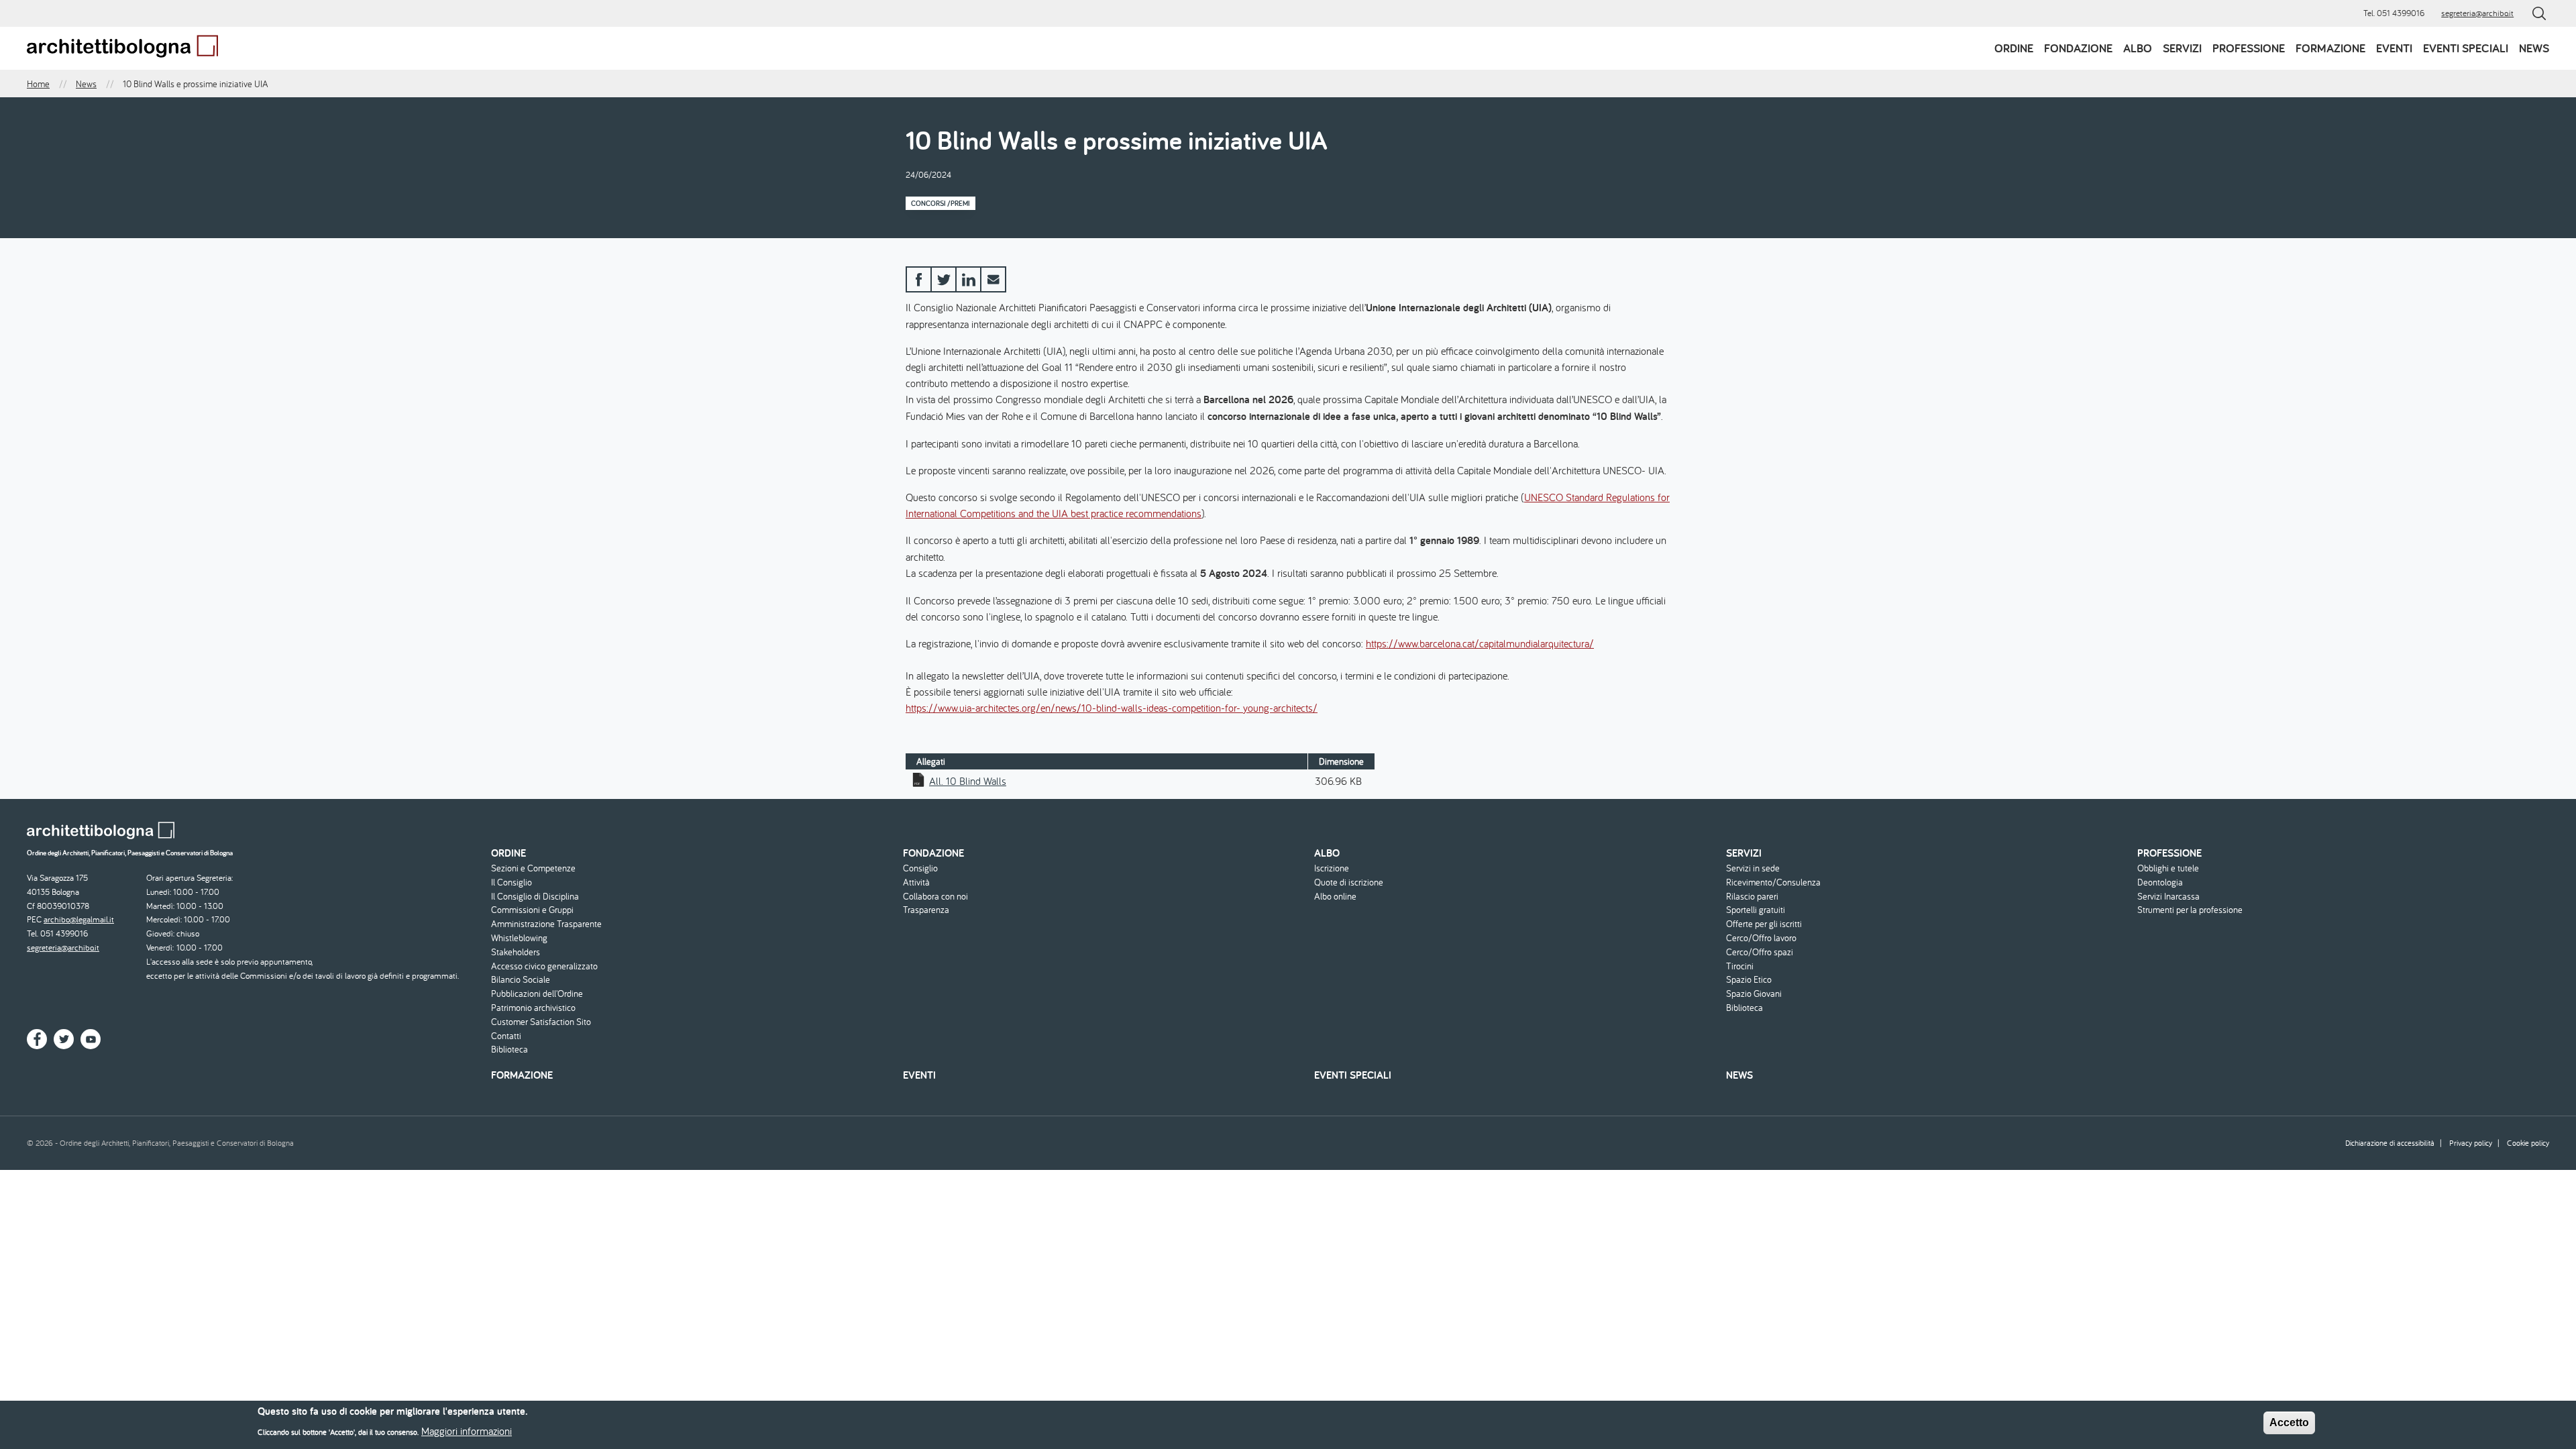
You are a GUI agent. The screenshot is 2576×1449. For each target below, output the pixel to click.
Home (38, 84)
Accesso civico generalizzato (544, 966)
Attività (916, 882)
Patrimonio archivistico (533, 1008)
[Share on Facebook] (919, 279)
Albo (2138, 48)
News (2534, 48)
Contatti (506, 1036)
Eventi (2394, 48)
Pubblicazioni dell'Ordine (537, 994)
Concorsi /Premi (941, 203)
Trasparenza (926, 910)
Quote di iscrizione (1349, 882)
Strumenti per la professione (2190, 910)
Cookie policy (2528, 1143)
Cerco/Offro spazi (1760, 952)
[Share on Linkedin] (968, 279)
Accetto (2289, 1423)
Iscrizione (1332, 868)
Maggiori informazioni (467, 1430)
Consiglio (920, 868)
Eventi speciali (2466, 48)
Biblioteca (509, 1050)
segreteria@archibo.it (2477, 13)
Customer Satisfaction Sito (541, 1022)
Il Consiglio (512, 882)
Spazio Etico (1749, 980)
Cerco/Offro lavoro (1761, 938)
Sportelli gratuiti (1756, 910)
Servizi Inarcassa (2168, 897)
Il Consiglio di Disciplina (535, 897)
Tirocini (1740, 966)
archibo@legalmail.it (79, 919)
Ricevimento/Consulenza (1773, 882)
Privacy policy (2471, 1143)
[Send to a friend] (993, 279)
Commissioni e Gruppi (532, 910)
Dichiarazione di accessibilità (2390, 1143)
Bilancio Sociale (521, 980)
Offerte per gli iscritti (1764, 924)
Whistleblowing (519, 938)
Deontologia (2160, 882)
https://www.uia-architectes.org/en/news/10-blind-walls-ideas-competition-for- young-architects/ (1112, 708)
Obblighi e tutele (2168, 868)
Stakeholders (516, 952)
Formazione (2330, 48)
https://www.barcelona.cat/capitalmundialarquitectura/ (1480, 643)
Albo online (1335, 897)
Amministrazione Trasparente (546, 924)
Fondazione (2078, 48)
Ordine (2014, 48)
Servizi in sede (1753, 868)
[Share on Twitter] (944, 279)
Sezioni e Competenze (533, 868)
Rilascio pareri (1752, 897)
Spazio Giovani (1754, 994)
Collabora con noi (935, 897)
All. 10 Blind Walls (968, 781)
